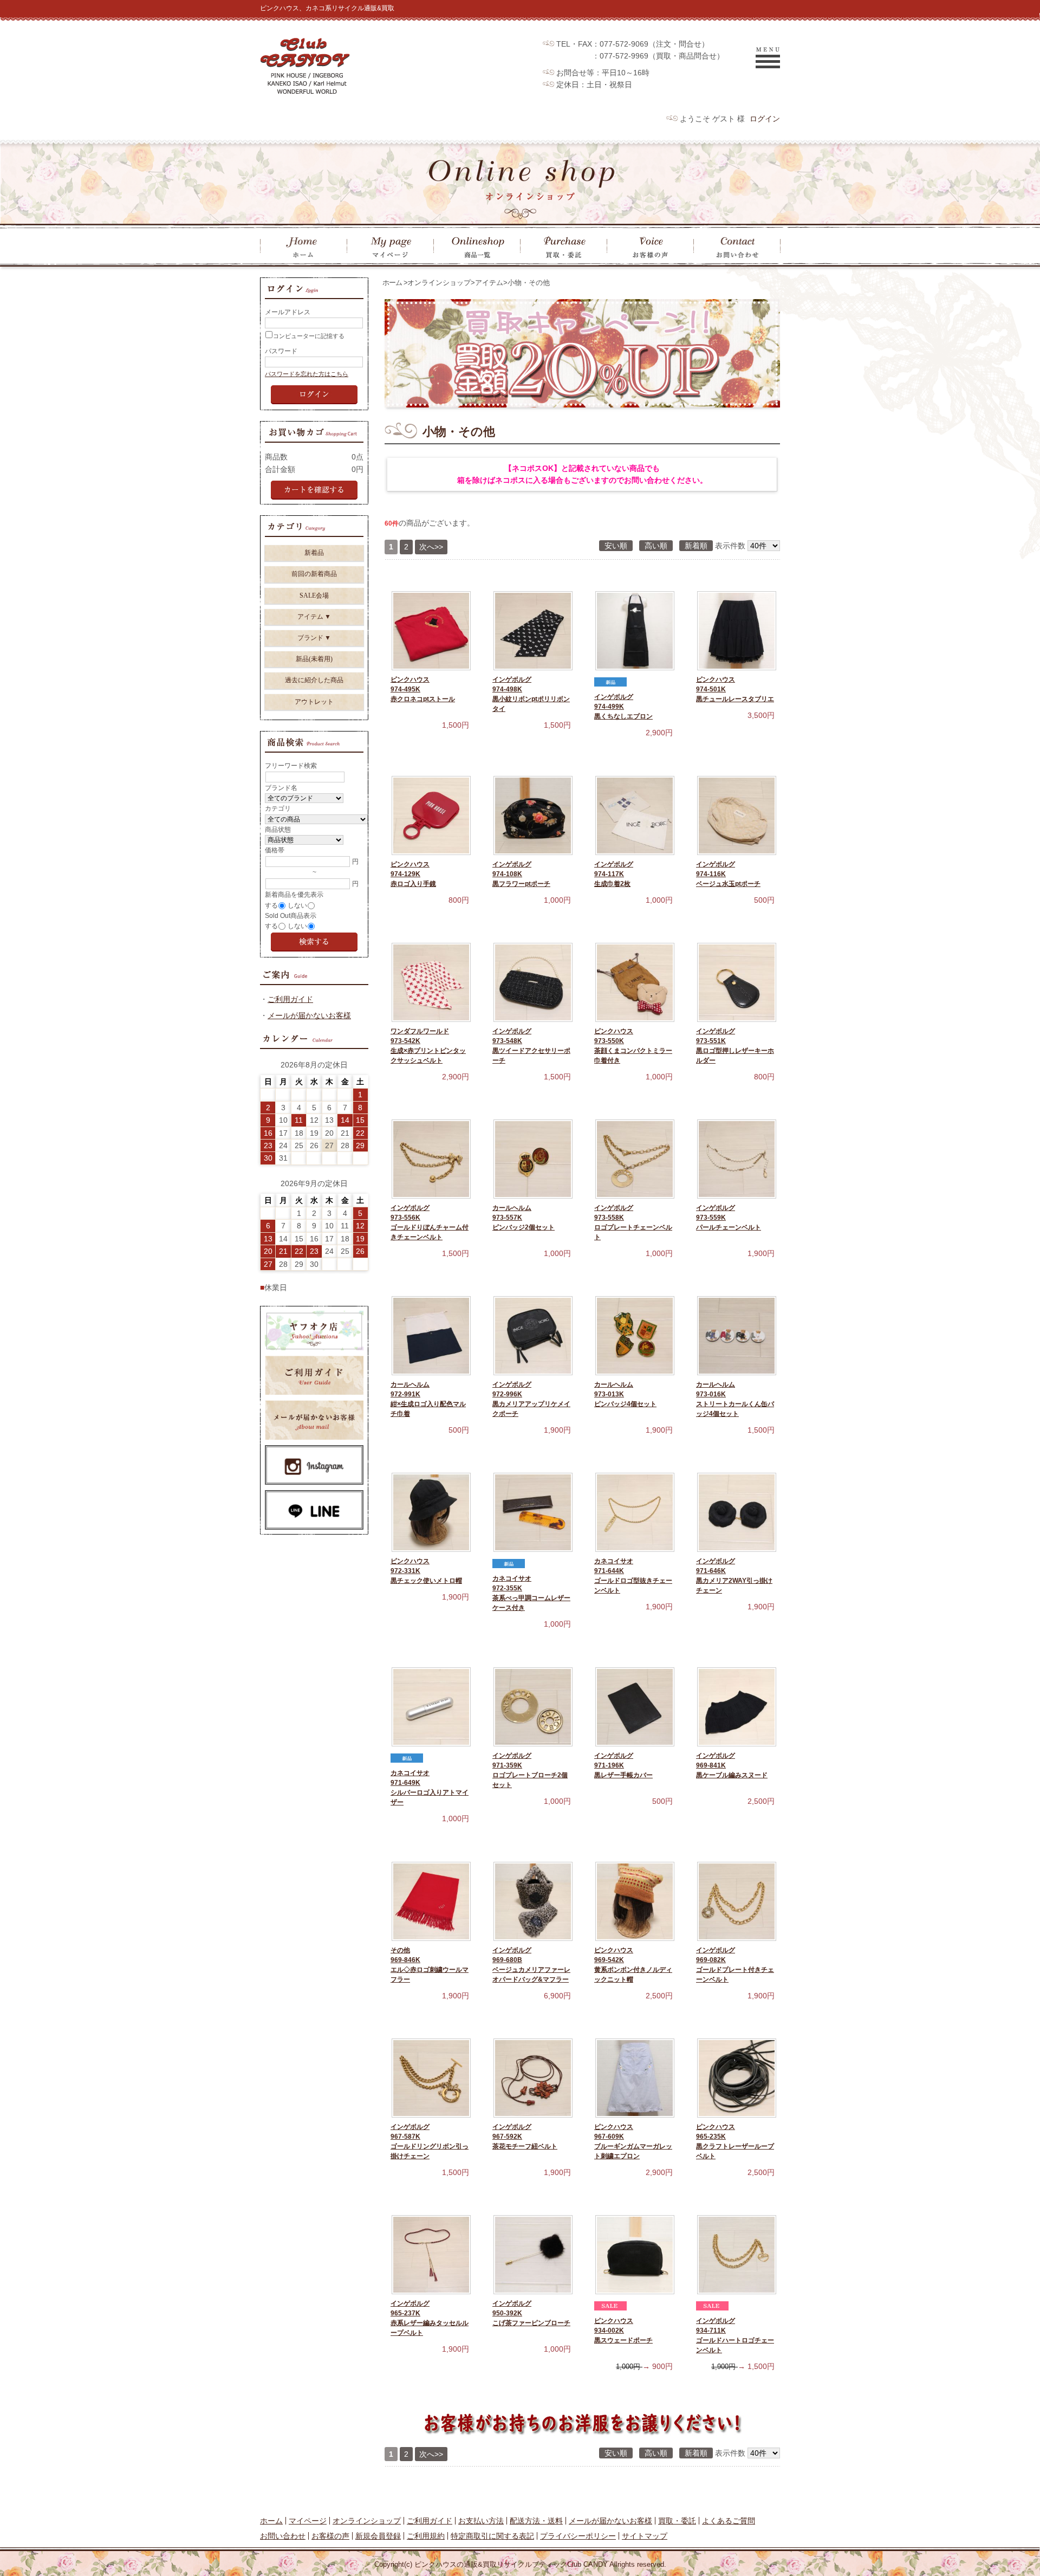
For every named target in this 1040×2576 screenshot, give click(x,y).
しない (297, 905)
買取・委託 (677, 2521)
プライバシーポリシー (578, 2536)
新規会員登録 (378, 2536)
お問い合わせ (283, 2536)
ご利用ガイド (290, 999)
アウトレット (314, 702)
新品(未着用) (314, 659)
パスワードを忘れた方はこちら (307, 374)
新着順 (696, 546)
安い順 (616, 546)
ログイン (765, 119)
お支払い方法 (481, 2521)
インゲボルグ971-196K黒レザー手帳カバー (623, 1765)
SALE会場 (314, 596)
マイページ (308, 2521)
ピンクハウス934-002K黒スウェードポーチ (623, 2331)
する (271, 905)
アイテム (489, 283)
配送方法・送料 (536, 2521)
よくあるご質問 (729, 2521)
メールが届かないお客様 (309, 1015)
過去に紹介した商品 (314, 680)
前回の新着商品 (314, 574)
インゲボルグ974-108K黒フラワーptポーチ (521, 874)
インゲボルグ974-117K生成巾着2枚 (614, 874)
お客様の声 (330, 2536)
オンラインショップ (439, 283)
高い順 (656, 546)
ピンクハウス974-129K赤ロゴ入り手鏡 (413, 874)
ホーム (392, 283)
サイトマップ (645, 2536)
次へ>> (431, 547)
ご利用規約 (426, 2536)
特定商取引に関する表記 (492, 2536)
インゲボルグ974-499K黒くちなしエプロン (623, 707)
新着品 (314, 553)
